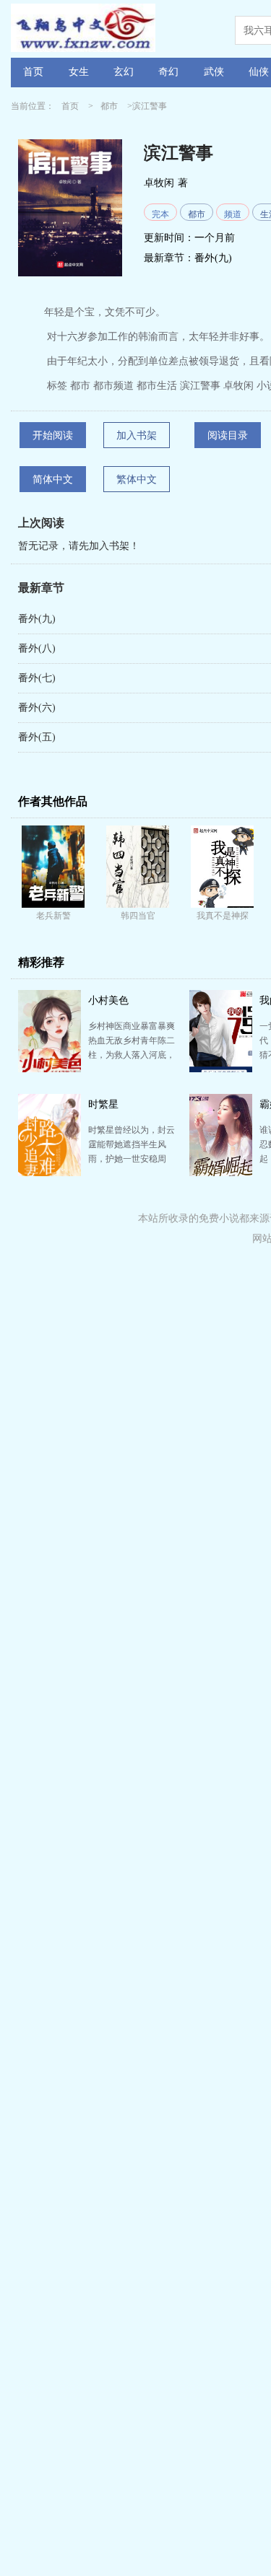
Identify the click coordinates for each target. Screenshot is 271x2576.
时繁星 (103, 1104)
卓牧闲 (159, 183)
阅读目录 (228, 435)
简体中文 (53, 479)
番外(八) (37, 648)
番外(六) (37, 707)
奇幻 (168, 72)
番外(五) (37, 737)
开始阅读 (53, 435)
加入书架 (137, 435)
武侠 (214, 72)
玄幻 (124, 72)
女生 (79, 72)
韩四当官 (138, 916)
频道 (233, 214)
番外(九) (213, 258)
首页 (33, 72)
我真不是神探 (223, 916)
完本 (160, 214)
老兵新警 (53, 916)
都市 (109, 106)
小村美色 (108, 1000)
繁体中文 (137, 479)
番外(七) (37, 678)
